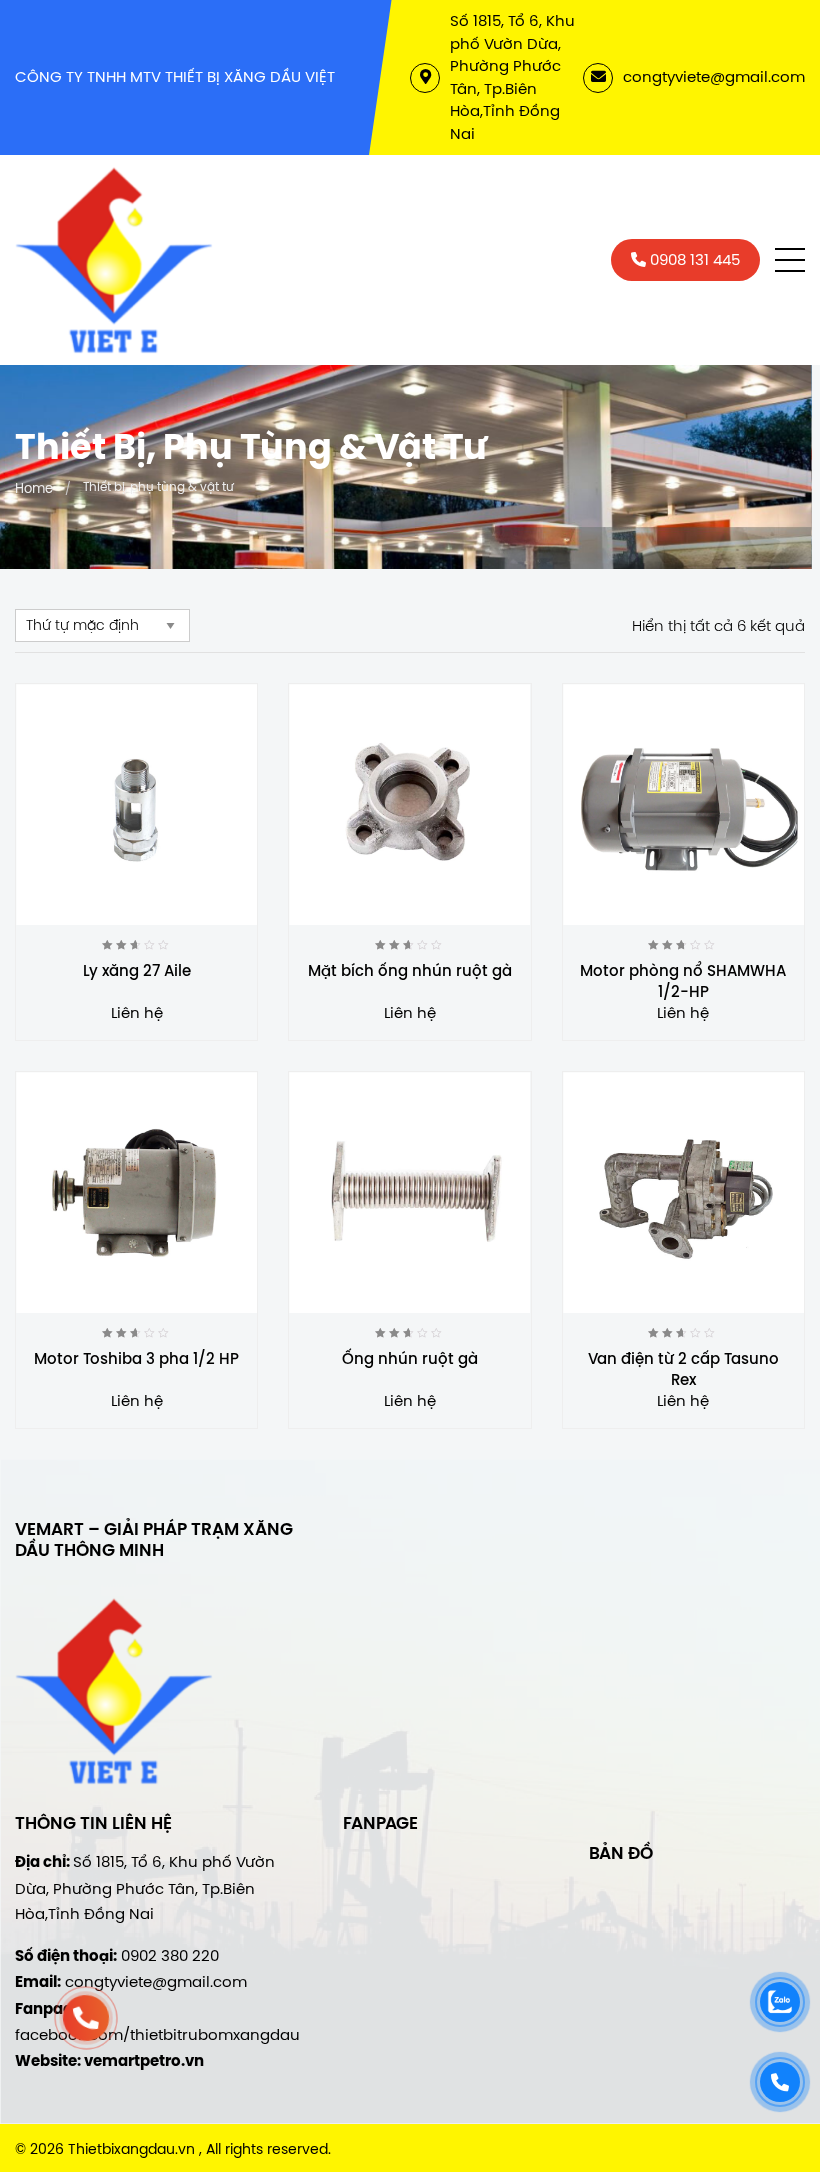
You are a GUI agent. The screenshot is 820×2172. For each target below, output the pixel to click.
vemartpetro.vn (144, 2061)
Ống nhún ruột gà (410, 1358)
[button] (790, 260)
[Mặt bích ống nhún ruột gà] (409, 804)
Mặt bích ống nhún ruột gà (410, 970)
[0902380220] (86, 2018)
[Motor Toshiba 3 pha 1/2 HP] (136, 1192)
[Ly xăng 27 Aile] (136, 804)
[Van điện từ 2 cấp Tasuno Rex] (683, 1192)
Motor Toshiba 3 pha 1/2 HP (136, 1358)
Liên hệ (137, 1012)
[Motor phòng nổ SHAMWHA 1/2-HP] (683, 804)
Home (34, 488)
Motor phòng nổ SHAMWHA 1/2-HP (683, 981)
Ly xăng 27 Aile (137, 970)
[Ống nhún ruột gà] (409, 1192)
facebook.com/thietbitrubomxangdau (157, 2034)
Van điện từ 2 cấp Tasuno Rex (683, 1369)
